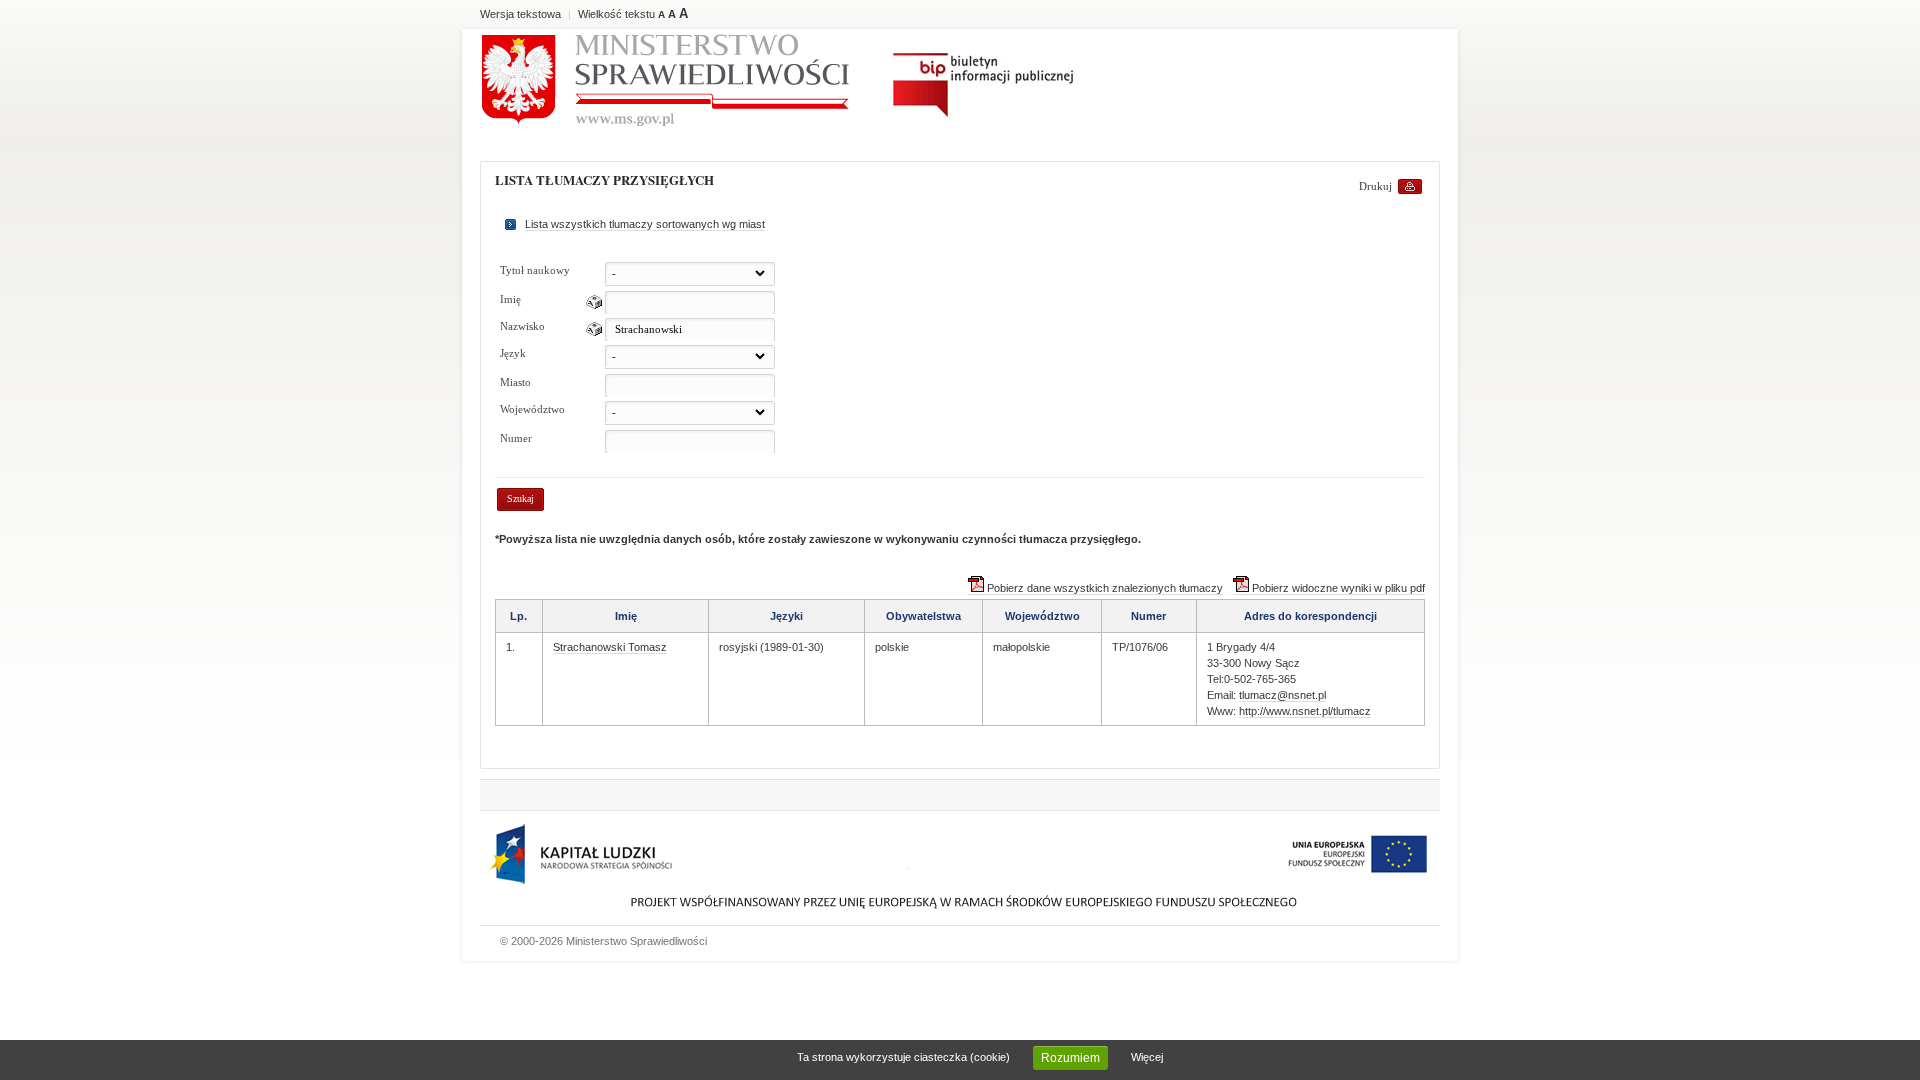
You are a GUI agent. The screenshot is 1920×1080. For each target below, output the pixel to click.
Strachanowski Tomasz (610, 647)
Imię (510, 299)
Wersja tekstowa (520, 14)
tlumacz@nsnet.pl (1282, 695)
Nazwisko (522, 326)
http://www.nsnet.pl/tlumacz (1305, 711)
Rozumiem (1070, 1058)
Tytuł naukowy (535, 270)
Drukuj (1375, 186)
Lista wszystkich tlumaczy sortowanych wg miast (645, 224)
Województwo (532, 409)
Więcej (1147, 1057)
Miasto (515, 382)
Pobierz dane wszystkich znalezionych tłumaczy (1103, 588)
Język (513, 353)
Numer (516, 438)
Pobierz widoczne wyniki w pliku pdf (1337, 588)
